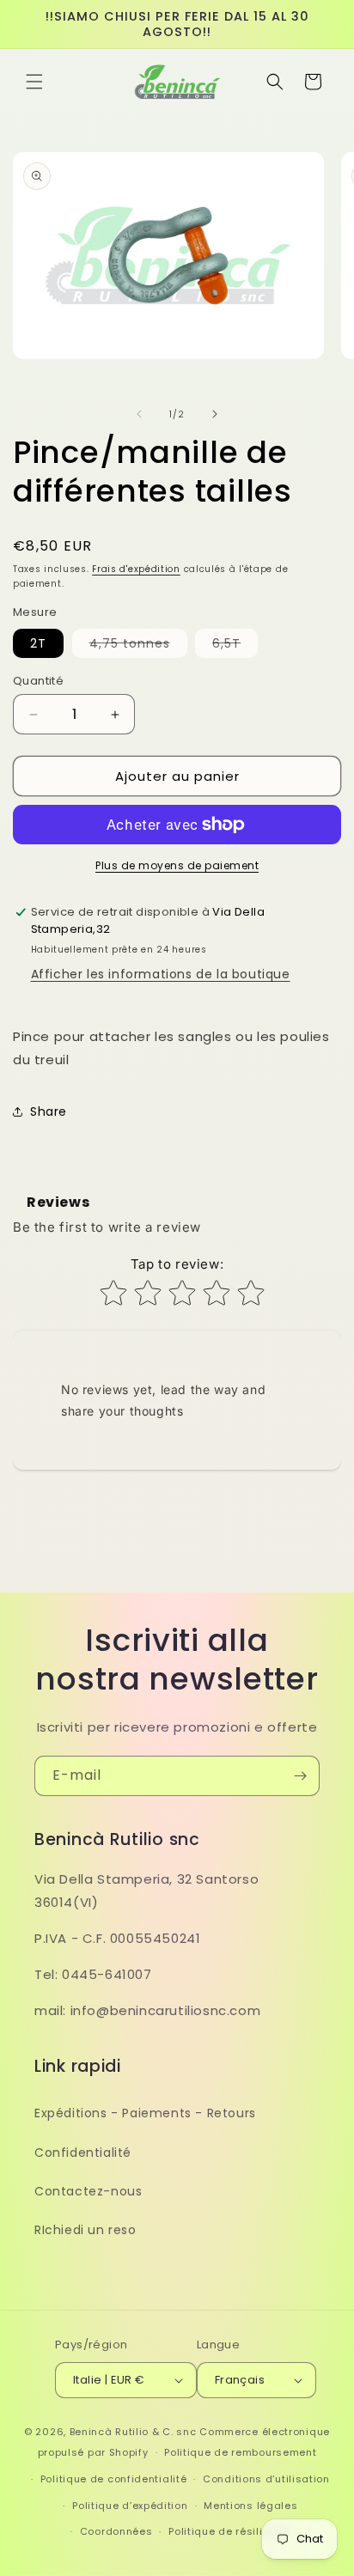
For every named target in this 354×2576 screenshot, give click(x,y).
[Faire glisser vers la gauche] (139, 414)
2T (38, 643)
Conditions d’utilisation (266, 2479)
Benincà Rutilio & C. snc (133, 2432)
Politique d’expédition (130, 2506)
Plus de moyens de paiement (177, 865)
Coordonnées (116, 2531)
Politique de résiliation (229, 2531)
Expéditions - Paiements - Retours (145, 2113)
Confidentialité (83, 2153)
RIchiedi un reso (85, 2230)
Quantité (38, 681)
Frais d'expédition (136, 569)
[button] (34, 82)
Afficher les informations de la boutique (161, 974)
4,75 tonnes (138, 646)
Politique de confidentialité (114, 2479)
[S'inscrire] (300, 1776)
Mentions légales (250, 2506)
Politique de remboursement (240, 2452)
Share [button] (49, 1111)
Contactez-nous (88, 2191)
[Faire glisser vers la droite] (215, 414)
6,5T (235, 646)
